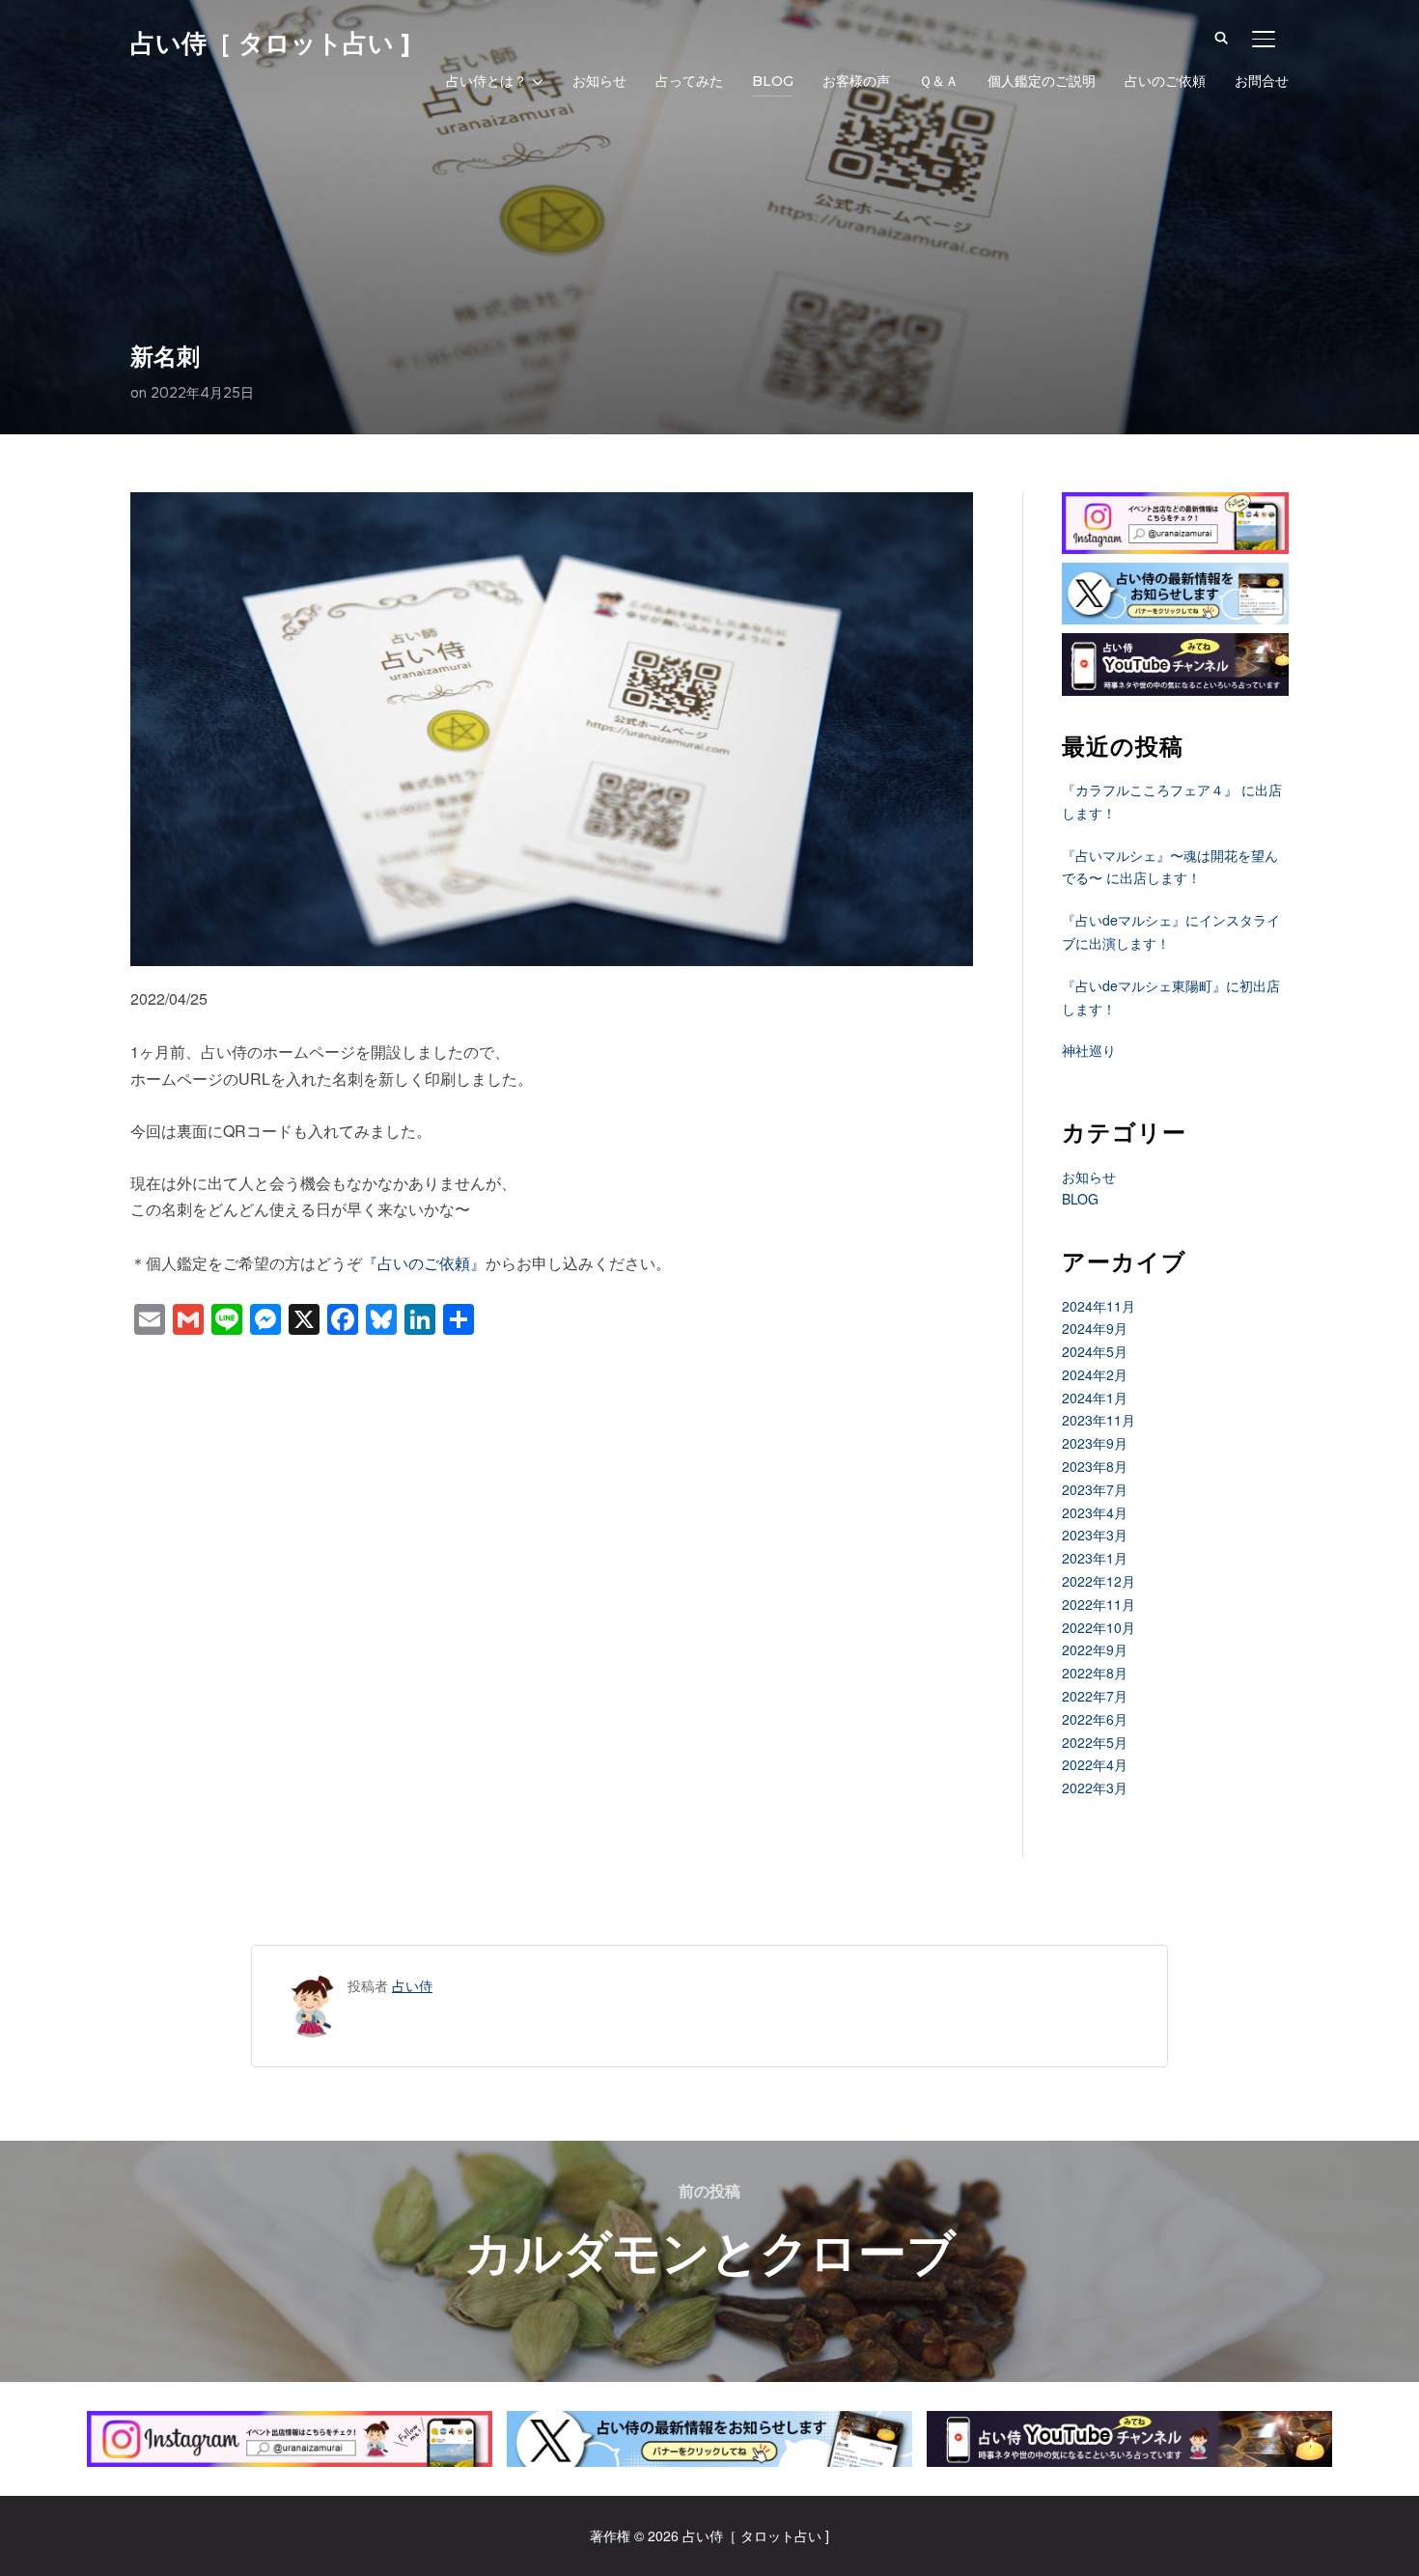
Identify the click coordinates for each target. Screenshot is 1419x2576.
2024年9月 (1095, 1328)
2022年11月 (1099, 1604)
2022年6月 (1095, 1719)
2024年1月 (1095, 1398)
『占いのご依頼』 (424, 1263)
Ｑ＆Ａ (939, 81)
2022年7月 (1095, 1696)
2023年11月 (1099, 1420)
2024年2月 (1095, 1374)
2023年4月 (1095, 1512)
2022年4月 (1095, 1764)
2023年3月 (1095, 1535)
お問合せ (1262, 81)
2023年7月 (1095, 1489)
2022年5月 (1095, 1742)
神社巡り (1089, 1050)
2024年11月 (1099, 1306)
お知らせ (599, 81)
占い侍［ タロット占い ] (270, 43)
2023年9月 (1095, 1443)
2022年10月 (1099, 1627)
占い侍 (412, 1985)
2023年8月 (1095, 1466)
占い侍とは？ (487, 81)
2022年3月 (1095, 1787)
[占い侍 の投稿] (312, 1985)
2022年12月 (1099, 1581)
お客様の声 (856, 81)
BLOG (773, 81)
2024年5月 (1095, 1351)
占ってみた (689, 81)
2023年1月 (1095, 1558)
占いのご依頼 (1165, 81)
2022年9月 (1095, 1649)
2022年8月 (1095, 1673)
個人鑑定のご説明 (1042, 81)
